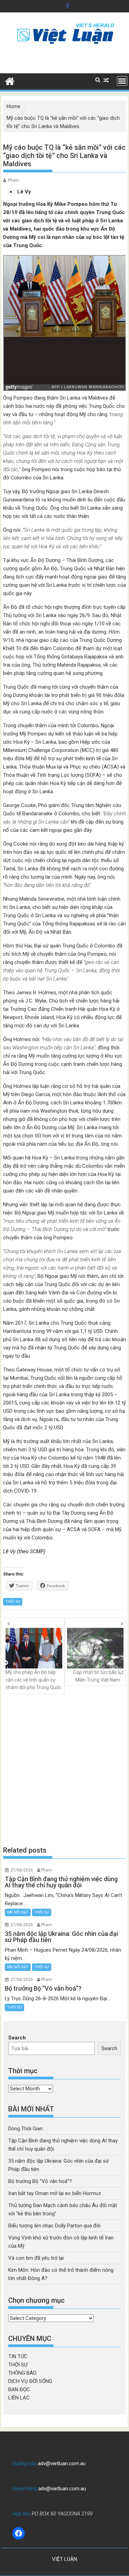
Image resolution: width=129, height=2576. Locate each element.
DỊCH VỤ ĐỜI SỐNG (30, 2381)
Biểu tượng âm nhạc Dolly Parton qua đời (54, 2226)
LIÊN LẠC (19, 2398)
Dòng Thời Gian (25, 2129)
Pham (13, 180)
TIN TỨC (18, 2356)
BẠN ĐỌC (19, 2389)
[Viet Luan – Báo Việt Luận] (10, 81)
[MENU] (122, 81)
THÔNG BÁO (22, 2373)
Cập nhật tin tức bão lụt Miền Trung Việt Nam (98, 1676)
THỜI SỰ (13, 1602)
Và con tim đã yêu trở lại (36, 2258)
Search (17, 2038)
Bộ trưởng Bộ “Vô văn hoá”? (40, 2181)
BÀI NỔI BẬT (18, 1912)
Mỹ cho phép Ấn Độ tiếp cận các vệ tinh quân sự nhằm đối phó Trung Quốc (33, 1680)
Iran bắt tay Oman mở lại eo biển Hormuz (55, 2193)
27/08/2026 (22, 1870)
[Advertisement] (64, 1769)
